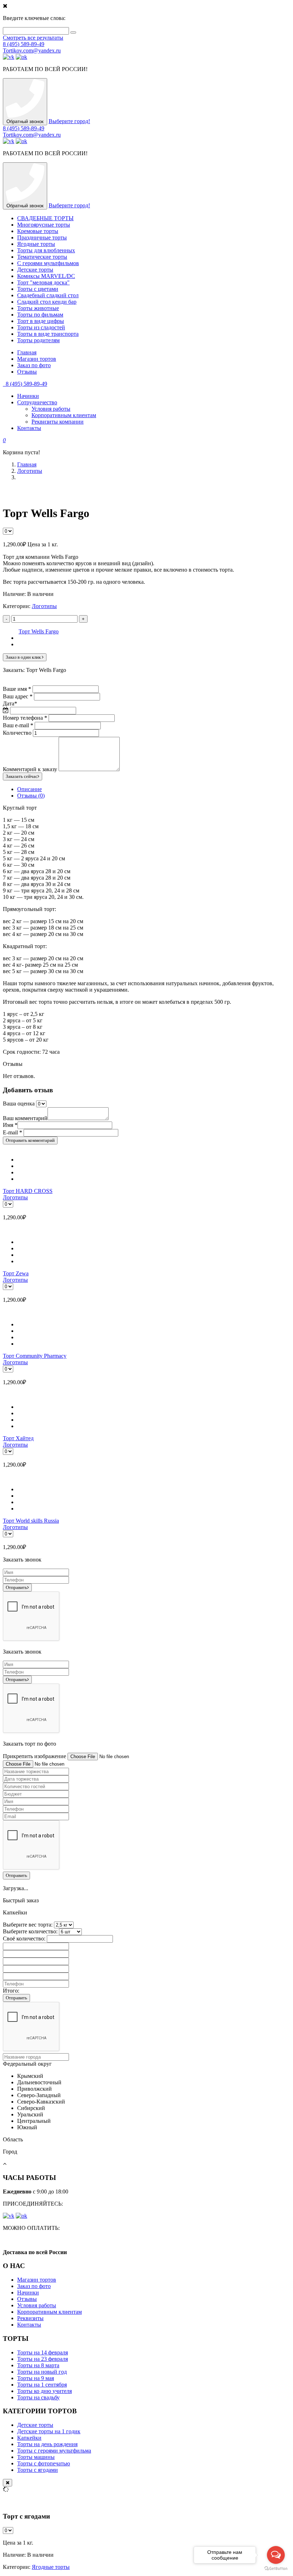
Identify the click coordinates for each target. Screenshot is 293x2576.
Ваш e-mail (18, 725)
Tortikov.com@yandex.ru (32, 50)
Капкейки (29, 2438)
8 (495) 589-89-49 (24, 44)
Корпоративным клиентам (64, 415)
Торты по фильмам (40, 315)
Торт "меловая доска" (43, 282)
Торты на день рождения (47, 2444)
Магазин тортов (37, 359)
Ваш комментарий (25, 1118)
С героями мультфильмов (48, 263)
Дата (10, 704)
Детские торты (35, 270)
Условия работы (51, 409)
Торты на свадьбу (38, 2397)
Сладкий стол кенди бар (47, 302)
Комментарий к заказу (30, 769)
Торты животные (38, 308)
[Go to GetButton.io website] (276, 2569)
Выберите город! (69, 121)
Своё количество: (24, 1939)
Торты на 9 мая (36, 2378)
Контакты (29, 428)
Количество (17, 733)
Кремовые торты (38, 231)
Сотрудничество (37, 402)
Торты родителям (38, 340)
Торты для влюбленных (46, 250)
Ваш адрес (18, 696)
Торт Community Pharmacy (35, 1356)
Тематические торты (42, 257)
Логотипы (30, 471)
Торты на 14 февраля (43, 2352)
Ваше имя (17, 689)
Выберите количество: (30, 1931)
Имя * (10, 1125)
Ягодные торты (36, 244)
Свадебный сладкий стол (48, 295)
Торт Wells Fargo (39, 631)
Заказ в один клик (24, 657)
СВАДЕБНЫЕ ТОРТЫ (45, 218)
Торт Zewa (16, 1273)
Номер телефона (25, 718)
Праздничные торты (42, 237)
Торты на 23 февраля (43, 2359)
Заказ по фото (34, 365)
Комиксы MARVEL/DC (46, 276)
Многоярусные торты (44, 225)
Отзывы (27, 372)
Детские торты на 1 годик (49, 2431)
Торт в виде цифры (41, 321)
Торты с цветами (38, 289)
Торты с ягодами (38, 2470)
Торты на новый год (42, 2372)
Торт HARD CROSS (28, 1191)
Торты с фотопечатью (44, 2463)
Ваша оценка (19, 1104)
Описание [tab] (29, 789)
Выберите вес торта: (28, 1925)
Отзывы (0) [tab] (31, 796)
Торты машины (36, 2457)
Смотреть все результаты (33, 38)
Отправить (16, 1587)
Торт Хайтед (18, 1438)
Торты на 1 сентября (42, 2385)
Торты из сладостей (41, 327)
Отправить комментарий (30, 1140)
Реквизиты (30, 2318)
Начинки (28, 396)
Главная (27, 352)
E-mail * (13, 1132)
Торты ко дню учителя (44, 2391)
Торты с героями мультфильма (54, 2451)
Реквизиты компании (58, 422)
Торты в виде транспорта (48, 334)
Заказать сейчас (22, 776)
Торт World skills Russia (31, 1521)
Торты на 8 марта (38, 2365)
